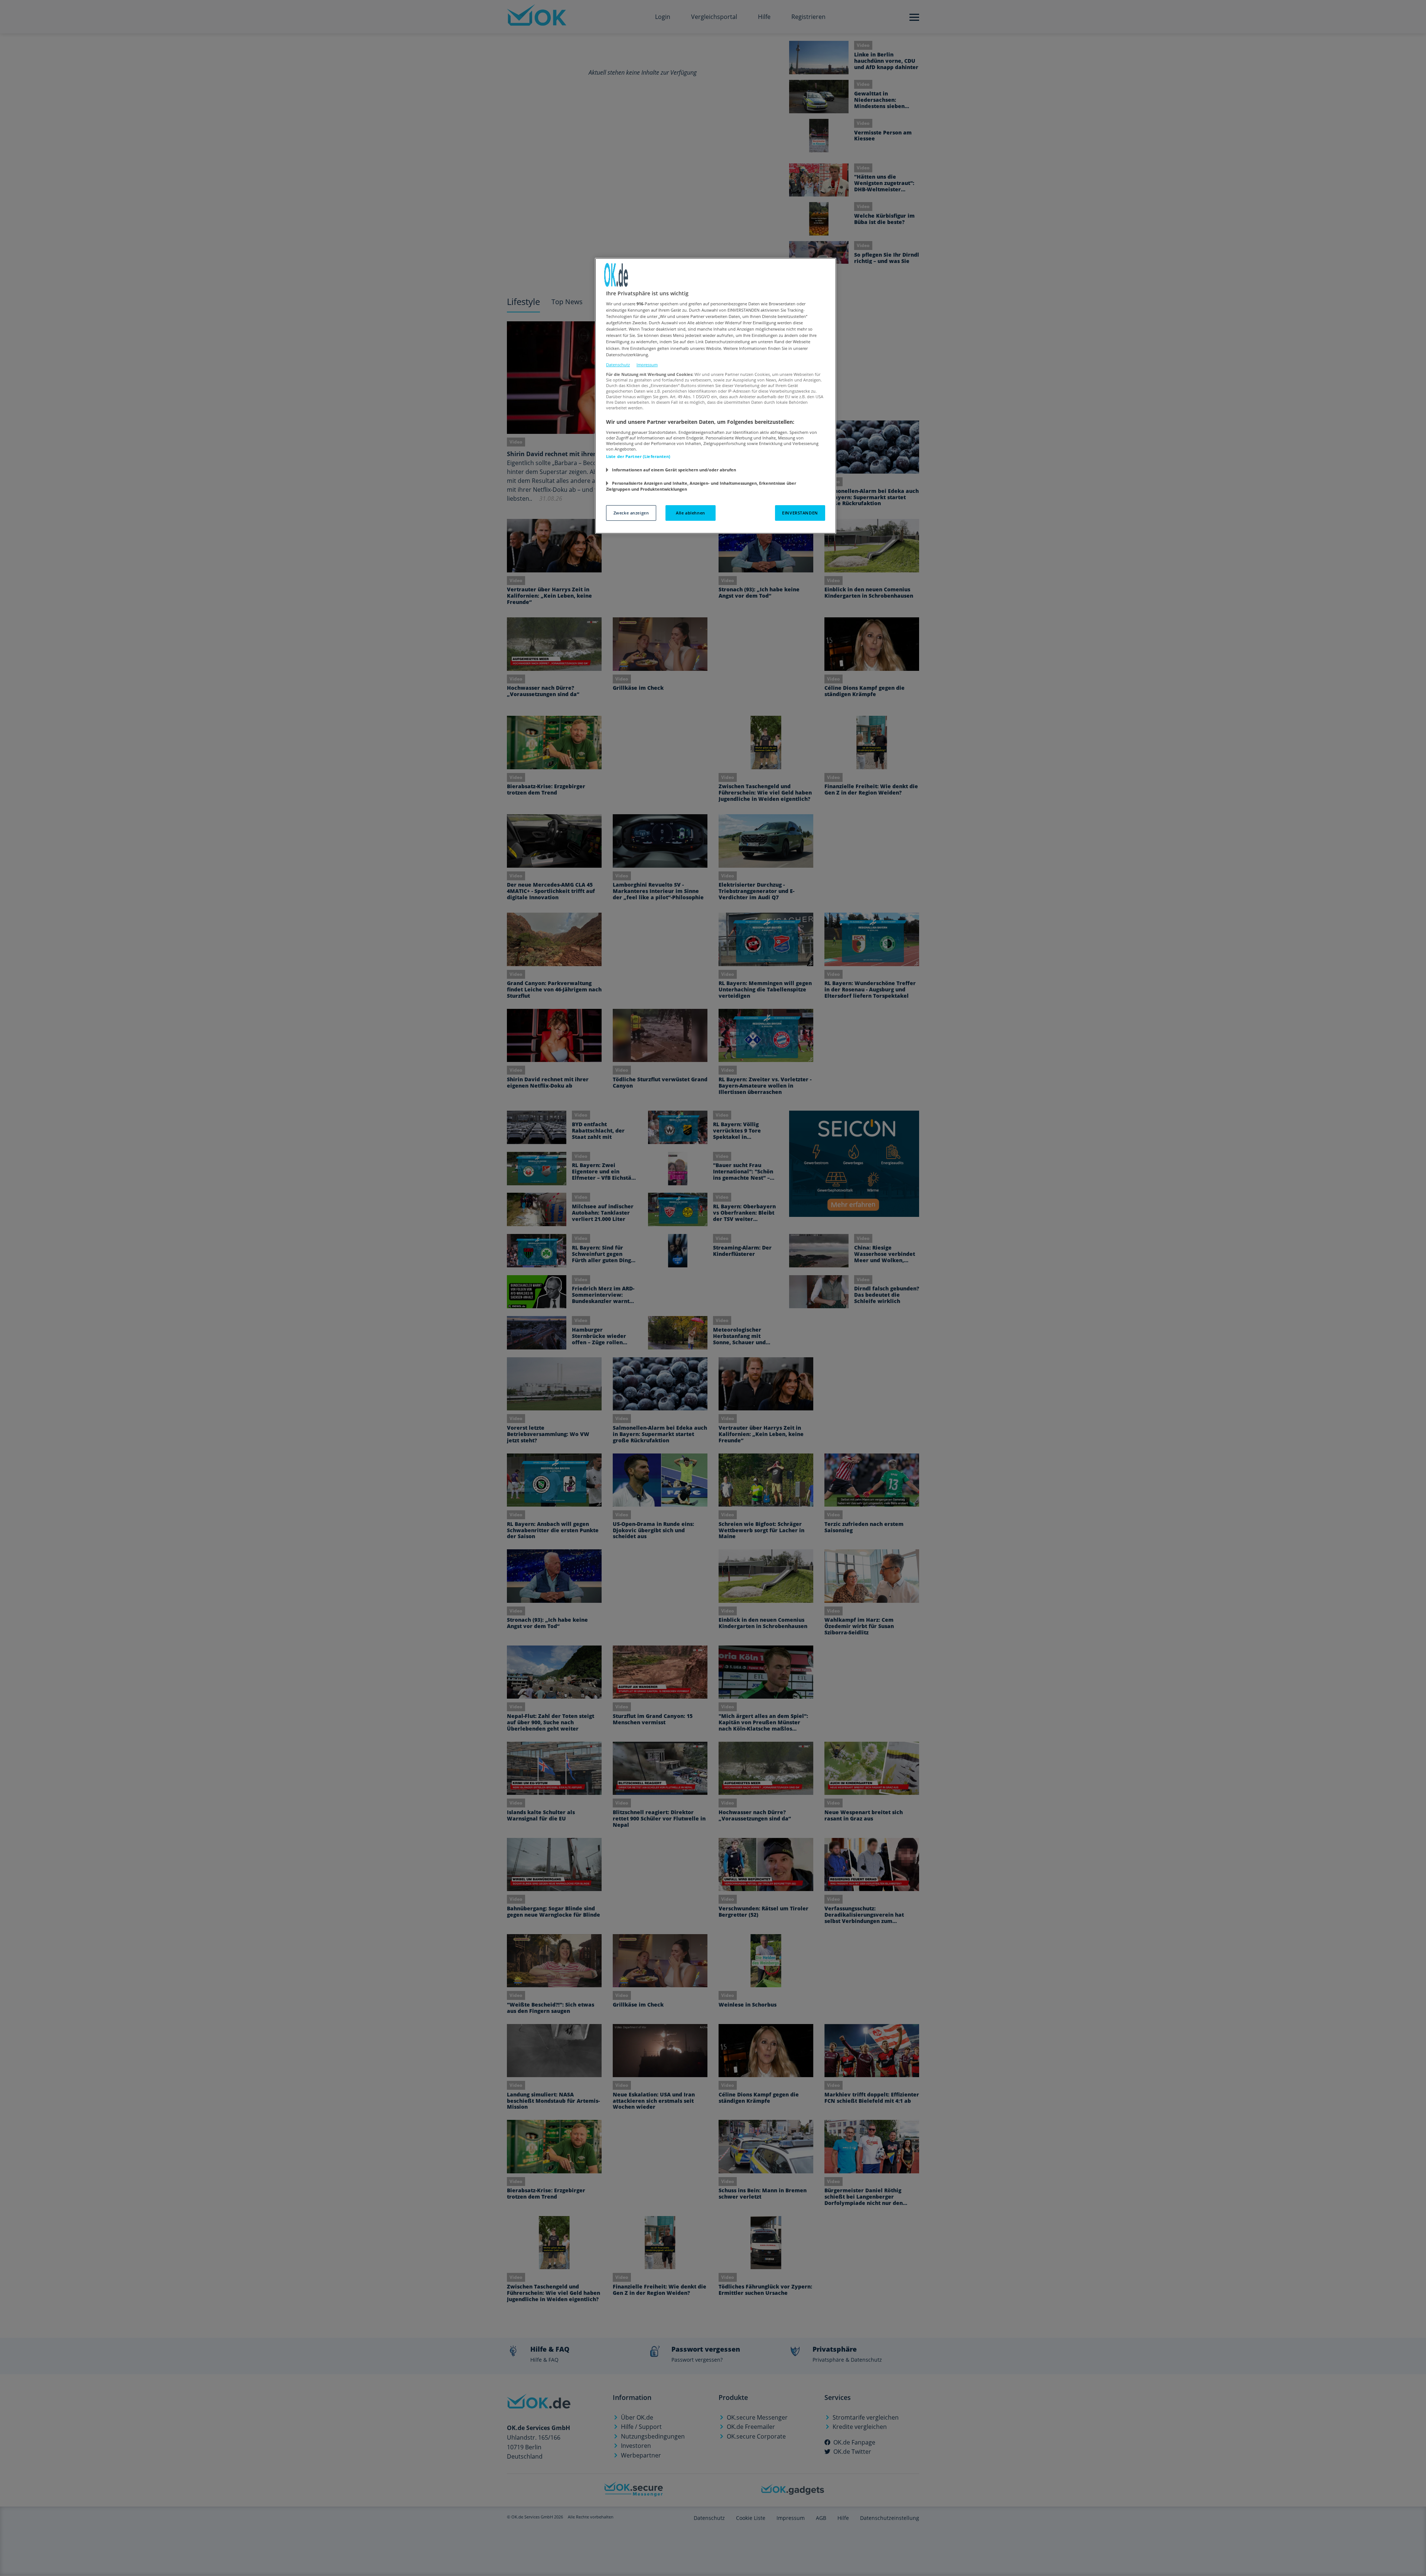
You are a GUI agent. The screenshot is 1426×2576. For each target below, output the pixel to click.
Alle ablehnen (690, 513)
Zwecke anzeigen (631, 513)
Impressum (647, 365)
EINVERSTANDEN (800, 513)
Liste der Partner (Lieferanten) (638, 456)
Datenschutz (618, 365)
